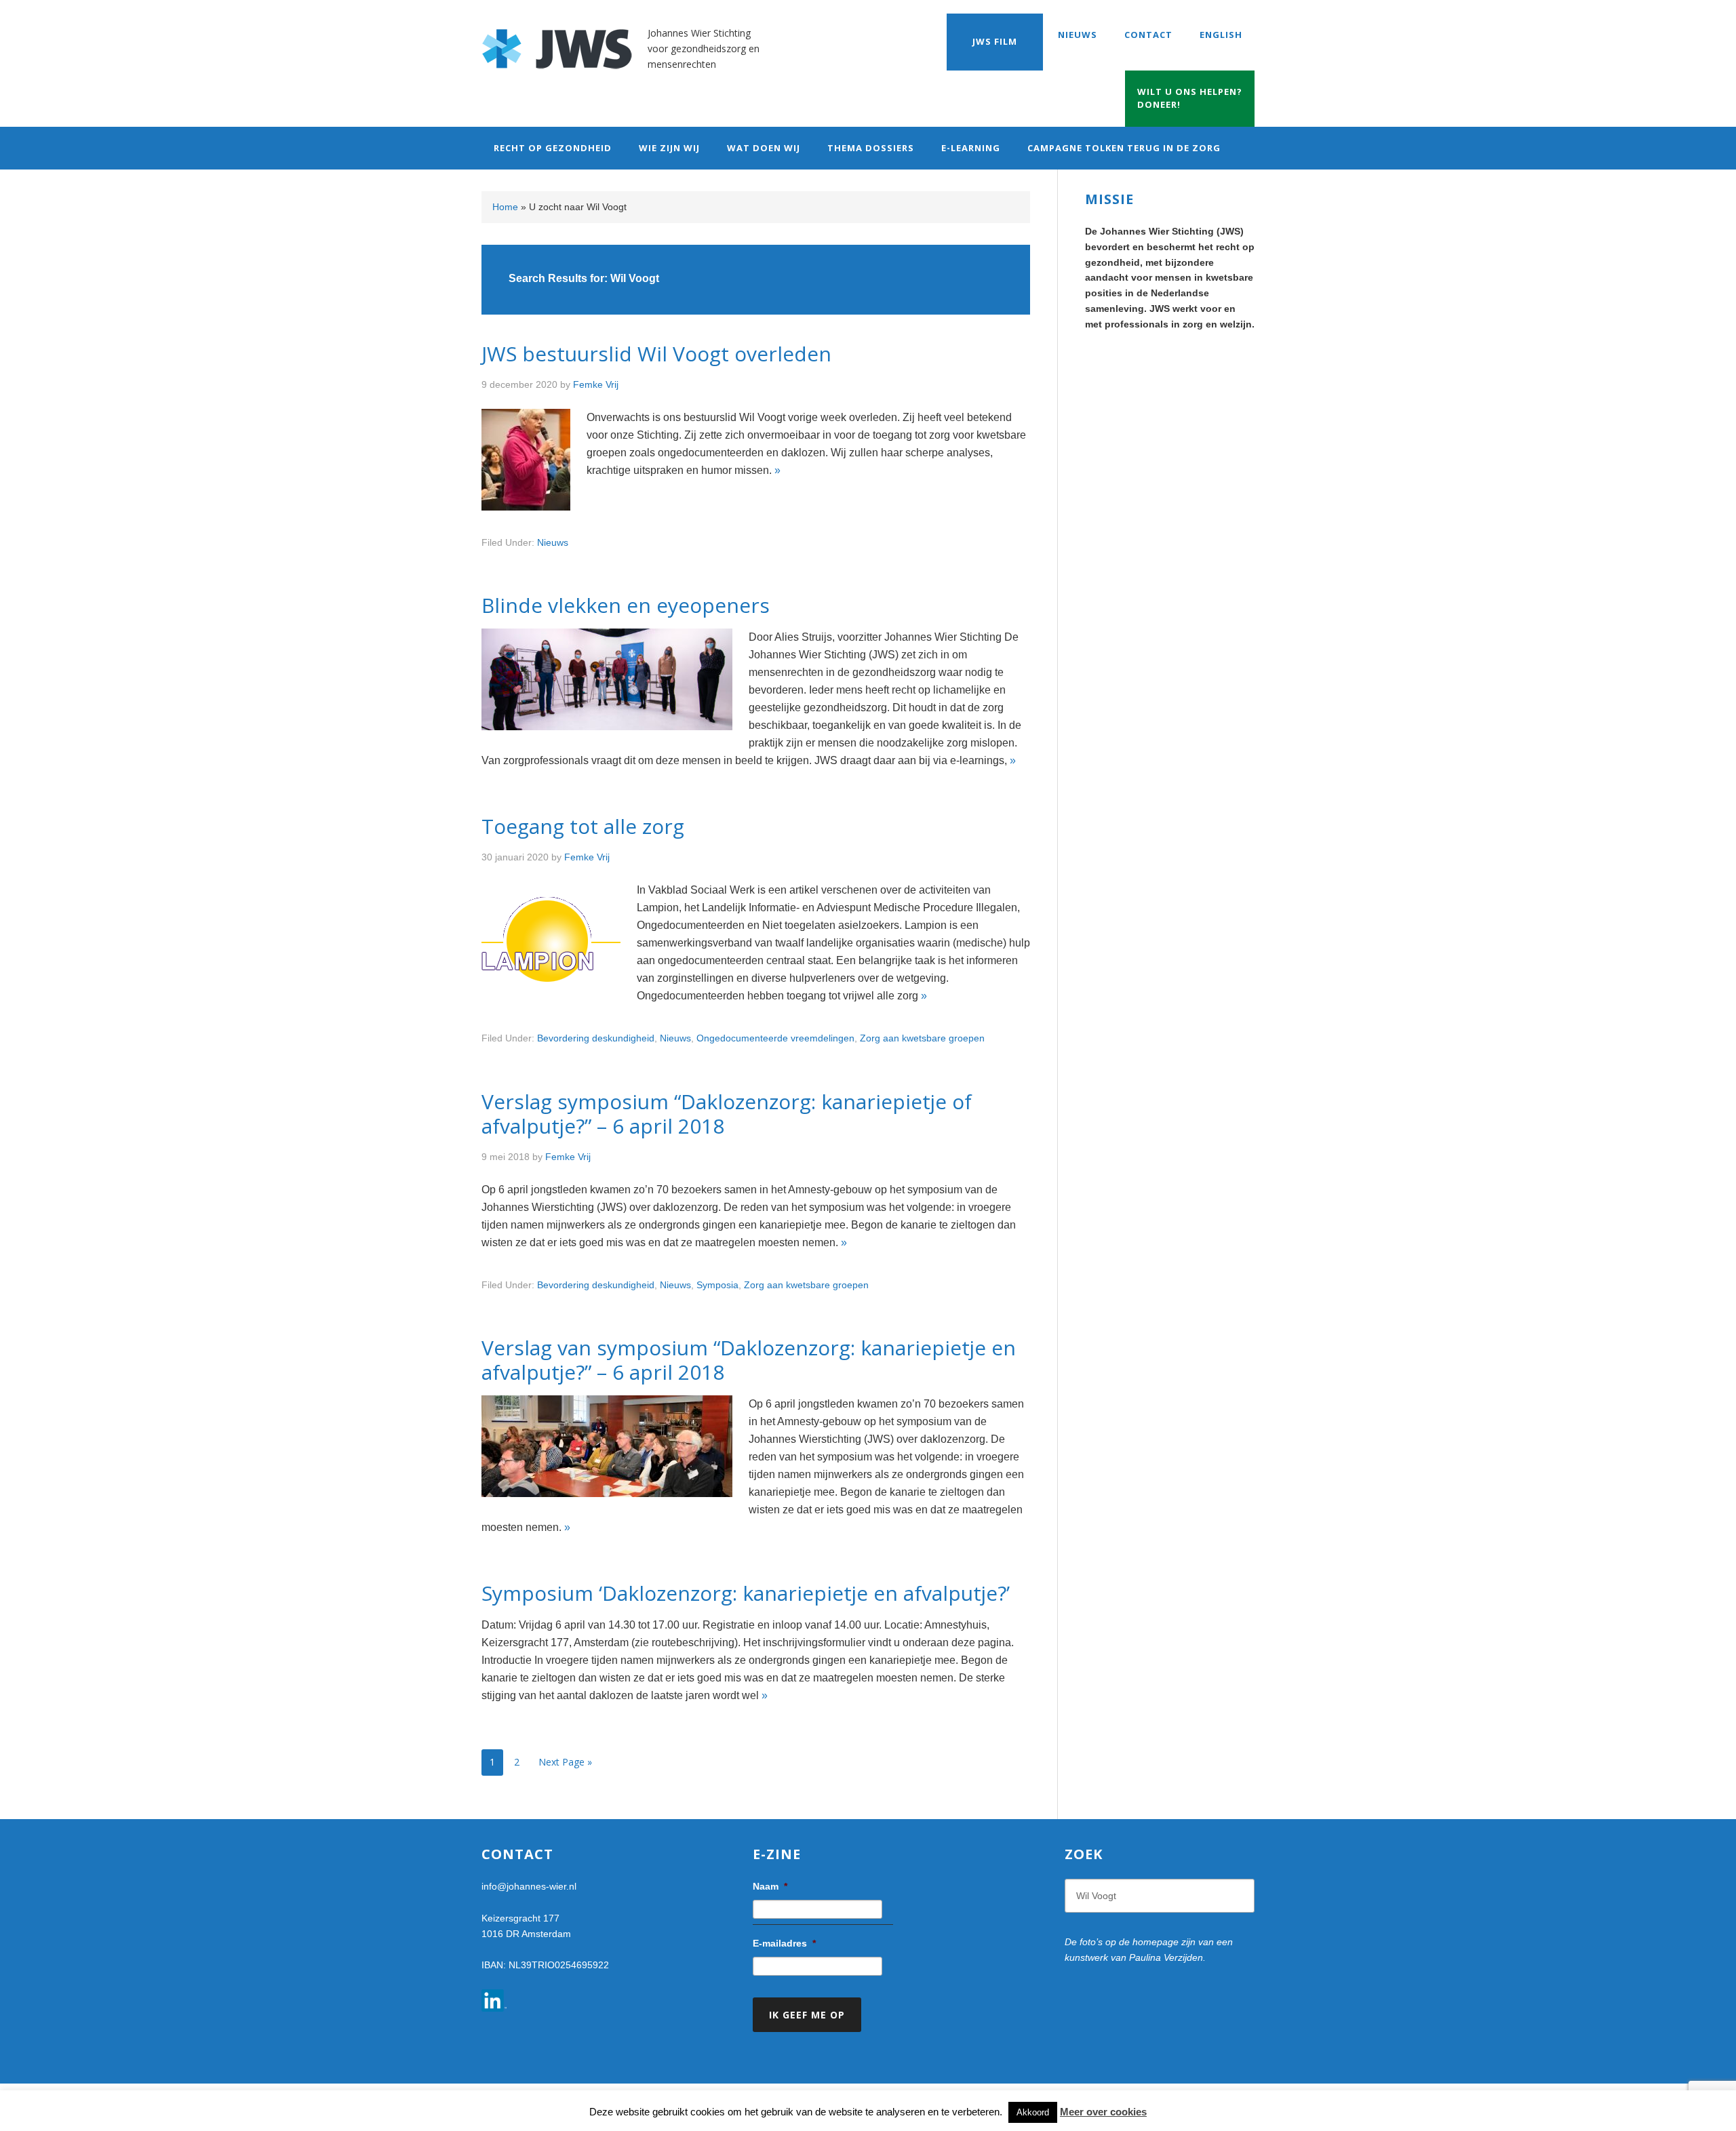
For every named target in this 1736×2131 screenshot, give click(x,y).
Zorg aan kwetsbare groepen (922, 1038)
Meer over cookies (1103, 2112)
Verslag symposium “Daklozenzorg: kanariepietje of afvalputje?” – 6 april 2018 (727, 1114)
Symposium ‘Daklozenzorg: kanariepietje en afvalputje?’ (746, 1593)
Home (505, 207)
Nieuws (553, 542)
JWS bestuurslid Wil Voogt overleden (656, 354)
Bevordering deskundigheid (596, 1038)
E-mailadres (784, 1943)
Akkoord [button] (1033, 2112)
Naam (770, 1886)
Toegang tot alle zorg (583, 826)
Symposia (717, 1285)
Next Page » (565, 1762)
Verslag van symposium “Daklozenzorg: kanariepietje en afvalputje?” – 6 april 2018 (749, 1360)
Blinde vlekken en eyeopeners (626, 605)
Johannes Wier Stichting (565, 41)
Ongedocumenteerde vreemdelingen (775, 1038)
